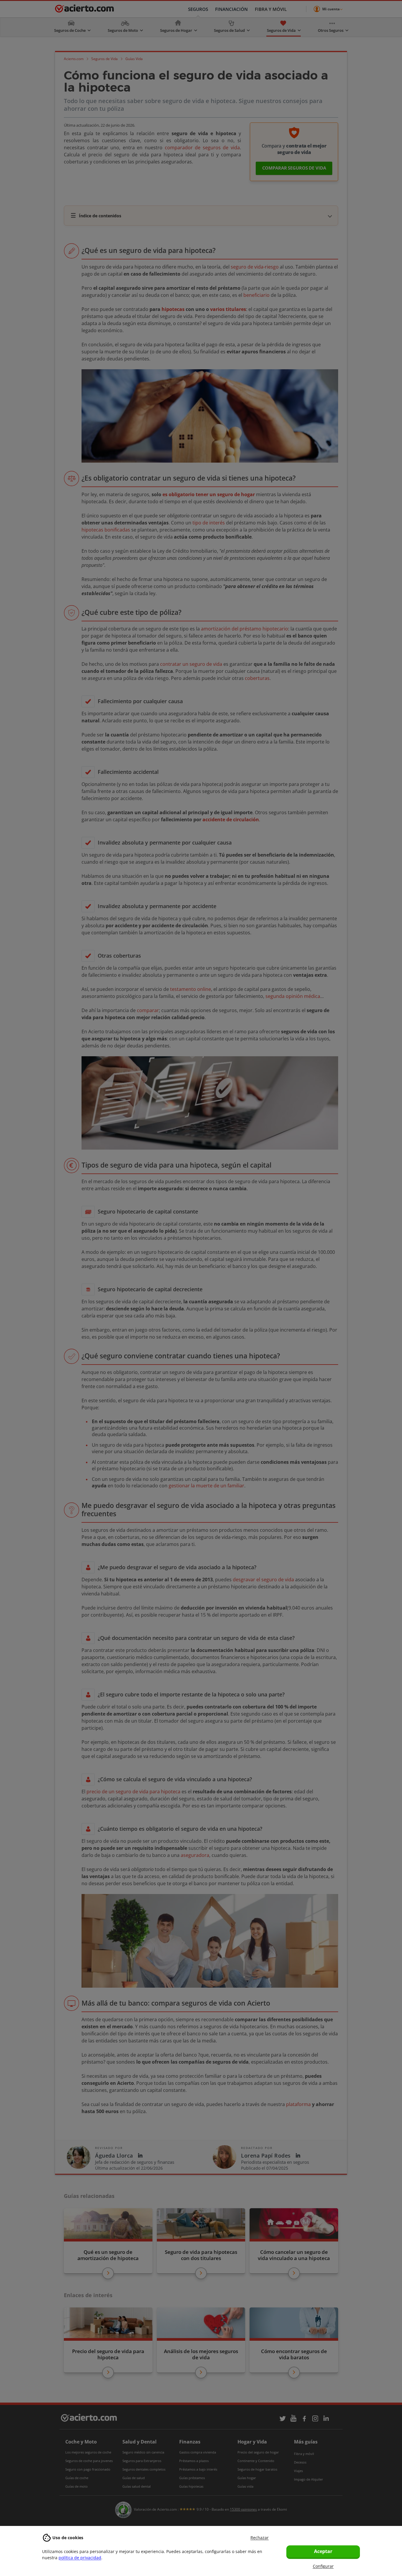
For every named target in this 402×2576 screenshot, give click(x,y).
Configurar (323, 2566)
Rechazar (260, 2538)
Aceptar (323, 2551)
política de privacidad (80, 2558)
